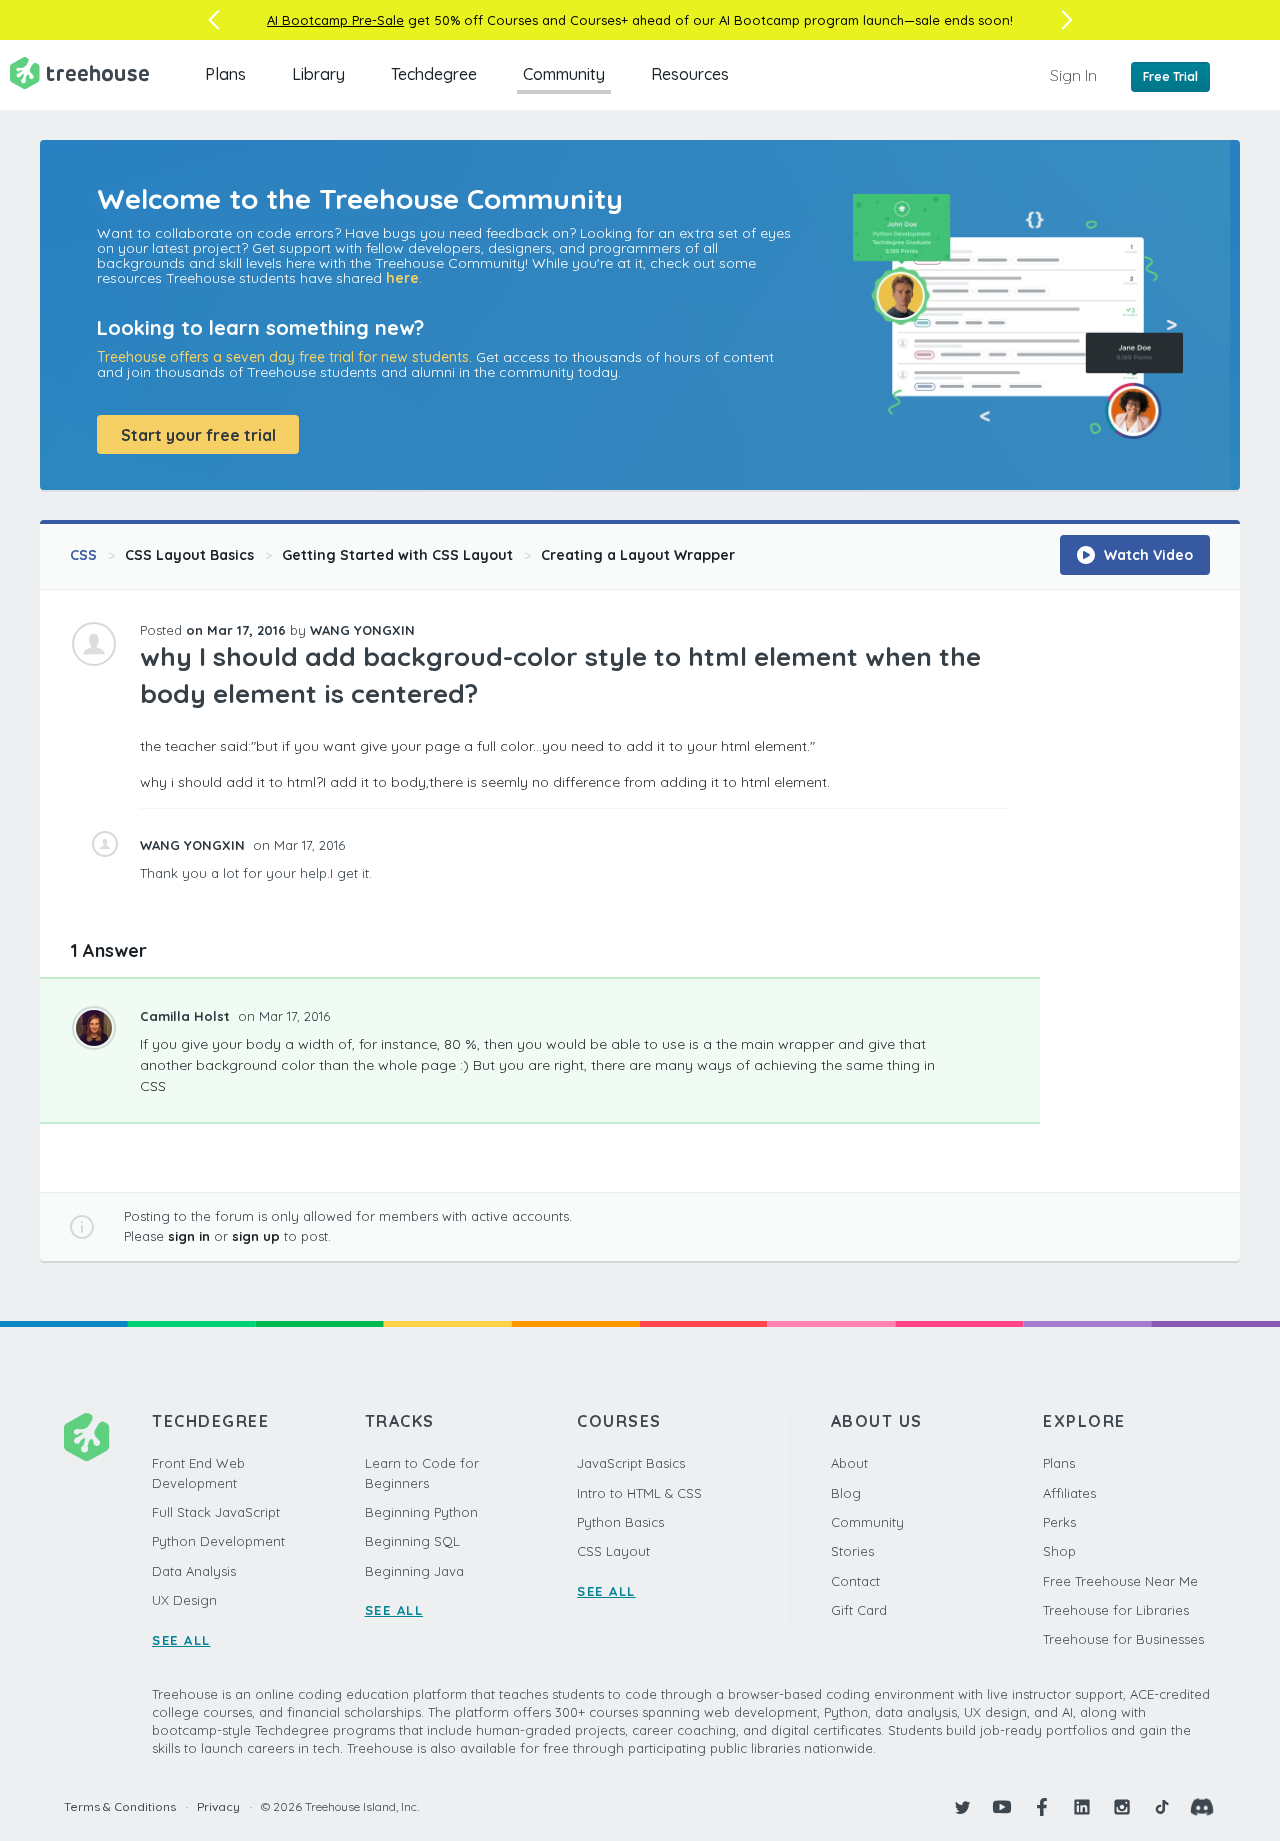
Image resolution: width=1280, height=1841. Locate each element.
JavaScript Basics (631, 1463)
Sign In (1073, 75)
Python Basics (620, 1522)
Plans (225, 74)
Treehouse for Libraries (1116, 1610)
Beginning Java (414, 1571)
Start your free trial (198, 435)
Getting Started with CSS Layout (397, 555)
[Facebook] (1042, 1807)
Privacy (218, 1806)
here (402, 278)
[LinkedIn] (1082, 1807)
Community (564, 74)
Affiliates (1069, 1493)
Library (318, 74)
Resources (690, 74)
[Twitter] (962, 1807)
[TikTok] (1162, 1807)
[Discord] (1202, 1807)
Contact (855, 1581)
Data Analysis (194, 1571)
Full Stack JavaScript (216, 1512)
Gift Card (859, 1610)
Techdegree (434, 74)
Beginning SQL (412, 1541)
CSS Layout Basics (189, 555)
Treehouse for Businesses (1123, 1639)
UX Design (184, 1600)
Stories (852, 1551)
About (849, 1463)
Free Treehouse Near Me (1120, 1581)
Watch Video (1146, 555)
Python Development (218, 1541)
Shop (1059, 1551)
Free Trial (1170, 76)
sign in (189, 1236)
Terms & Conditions (120, 1806)
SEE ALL (181, 1640)
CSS (83, 555)
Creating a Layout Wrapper (638, 555)
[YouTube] (1002, 1807)
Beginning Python (421, 1512)
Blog (846, 1493)
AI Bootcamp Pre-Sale (335, 20)
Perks (1059, 1522)
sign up (256, 1236)
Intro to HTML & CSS (639, 1493)
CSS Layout (613, 1551)
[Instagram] (1122, 1807)
